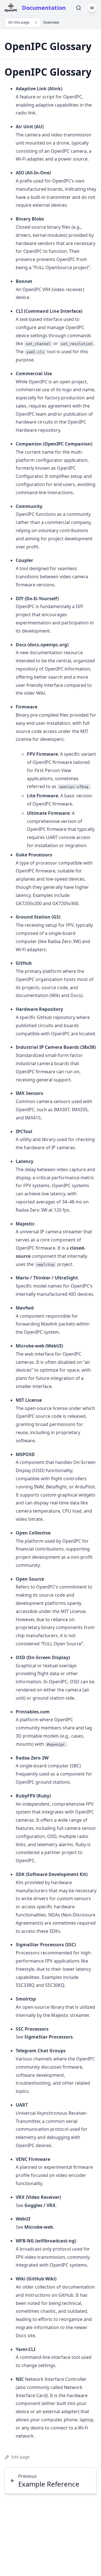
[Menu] (92, 8)
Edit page (20, 2457)
